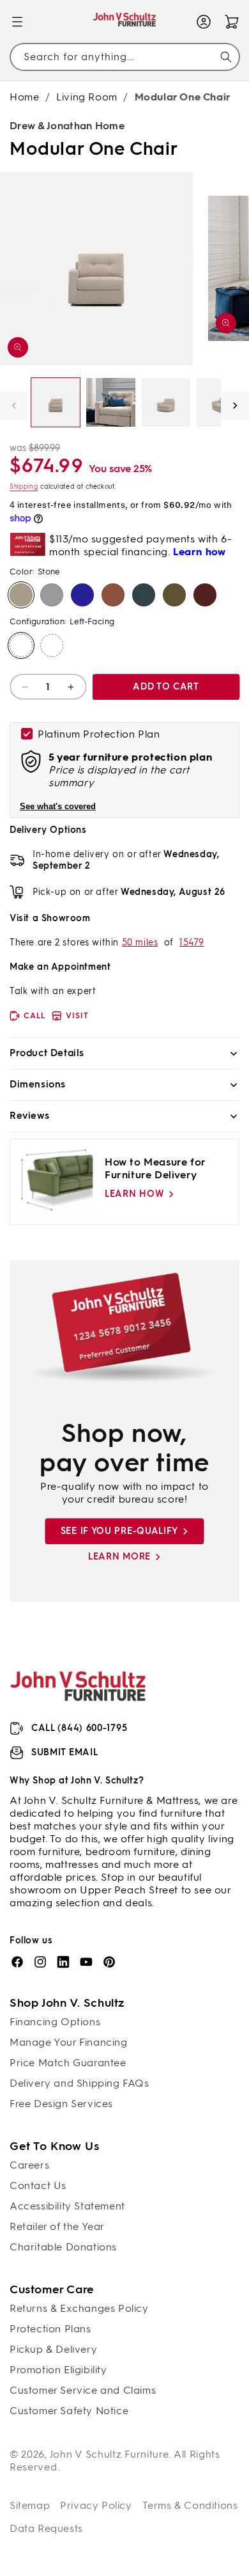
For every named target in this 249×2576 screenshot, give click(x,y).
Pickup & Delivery (53, 2349)
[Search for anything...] (226, 57)
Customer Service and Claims (83, 2390)
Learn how (134, 1194)
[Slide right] (235, 406)
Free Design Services (61, 2104)
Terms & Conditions (190, 2505)
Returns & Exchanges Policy (79, 2308)
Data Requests (46, 2528)
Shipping (24, 486)
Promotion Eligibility (58, 2370)
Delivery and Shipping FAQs (79, 2083)
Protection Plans (50, 2329)
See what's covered (58, 806)
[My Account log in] (204, 22)
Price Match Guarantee (68, 2063)
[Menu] (17, 22)
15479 (192, 943)
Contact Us (38, 2185)
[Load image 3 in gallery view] (166, 402)
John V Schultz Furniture (109, 2454)
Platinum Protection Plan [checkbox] (99, 734)
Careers (29, 2165)
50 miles (140, 943)
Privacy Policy (96, 2505)
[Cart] (232, 22)
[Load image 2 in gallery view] (110, 402)
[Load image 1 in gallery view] (56, 402)
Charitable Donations (63, 2247)
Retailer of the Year (57, 2226)
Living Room (87, 97)
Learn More (119, 1557)
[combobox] (124, 57)
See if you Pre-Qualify (119, 1531)
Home (24, 97)
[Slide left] (14, 406)
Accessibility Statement (67, 2206)
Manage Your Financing (69, 2042)
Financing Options (55, 2022)
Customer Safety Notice (69, 2411)
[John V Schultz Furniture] (125, 22)
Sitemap (30, 2505)
